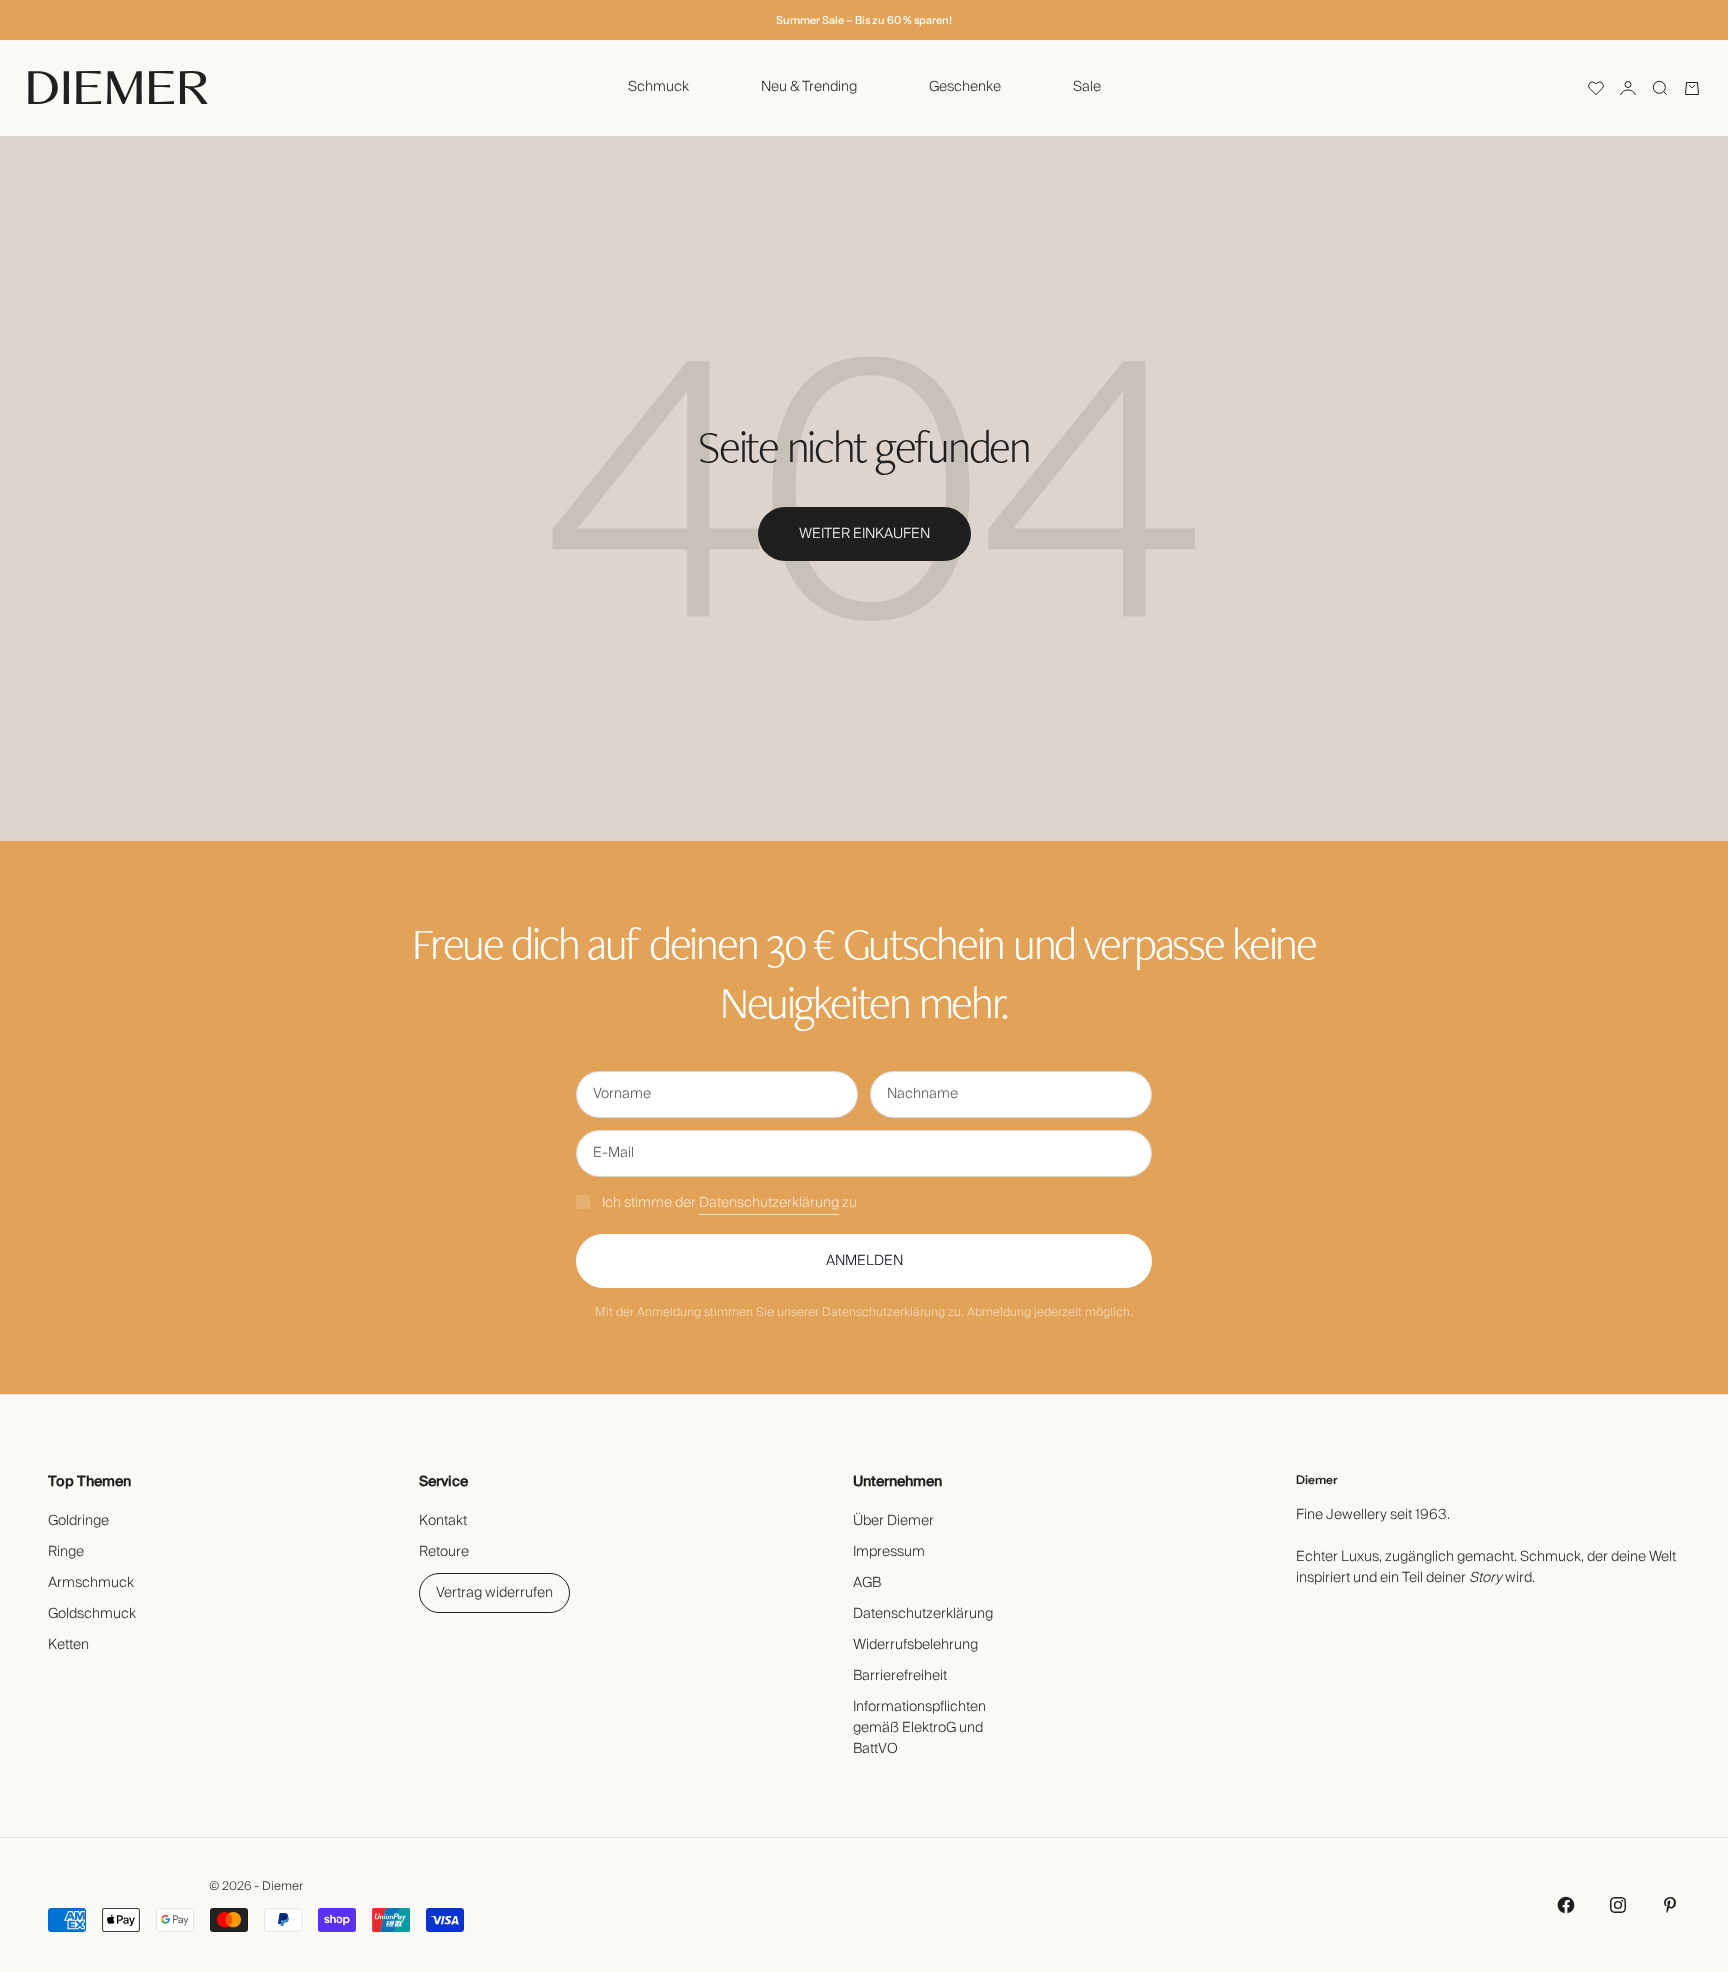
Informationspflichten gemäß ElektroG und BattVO (919, 1728)
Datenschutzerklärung (769, 1203)
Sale (1087, 87)
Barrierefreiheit (900, 1676)
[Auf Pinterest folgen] (1670, 1905)
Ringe (66, 1552)
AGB (867, 1583)
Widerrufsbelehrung (915, 1645)
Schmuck (658, 87)
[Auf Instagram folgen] (1618, 1905)
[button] (1596, 88)
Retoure (444, 1552)
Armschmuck (91, 1583)
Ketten (68, 1645)
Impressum (889, 1552)
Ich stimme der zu (729, 1203)
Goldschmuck (92, 1614)
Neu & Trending (809, 87)
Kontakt (443, 1521)
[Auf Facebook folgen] (1566, 1905)
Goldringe (78, 1521)
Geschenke (965, 87)
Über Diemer (893, 1521)
